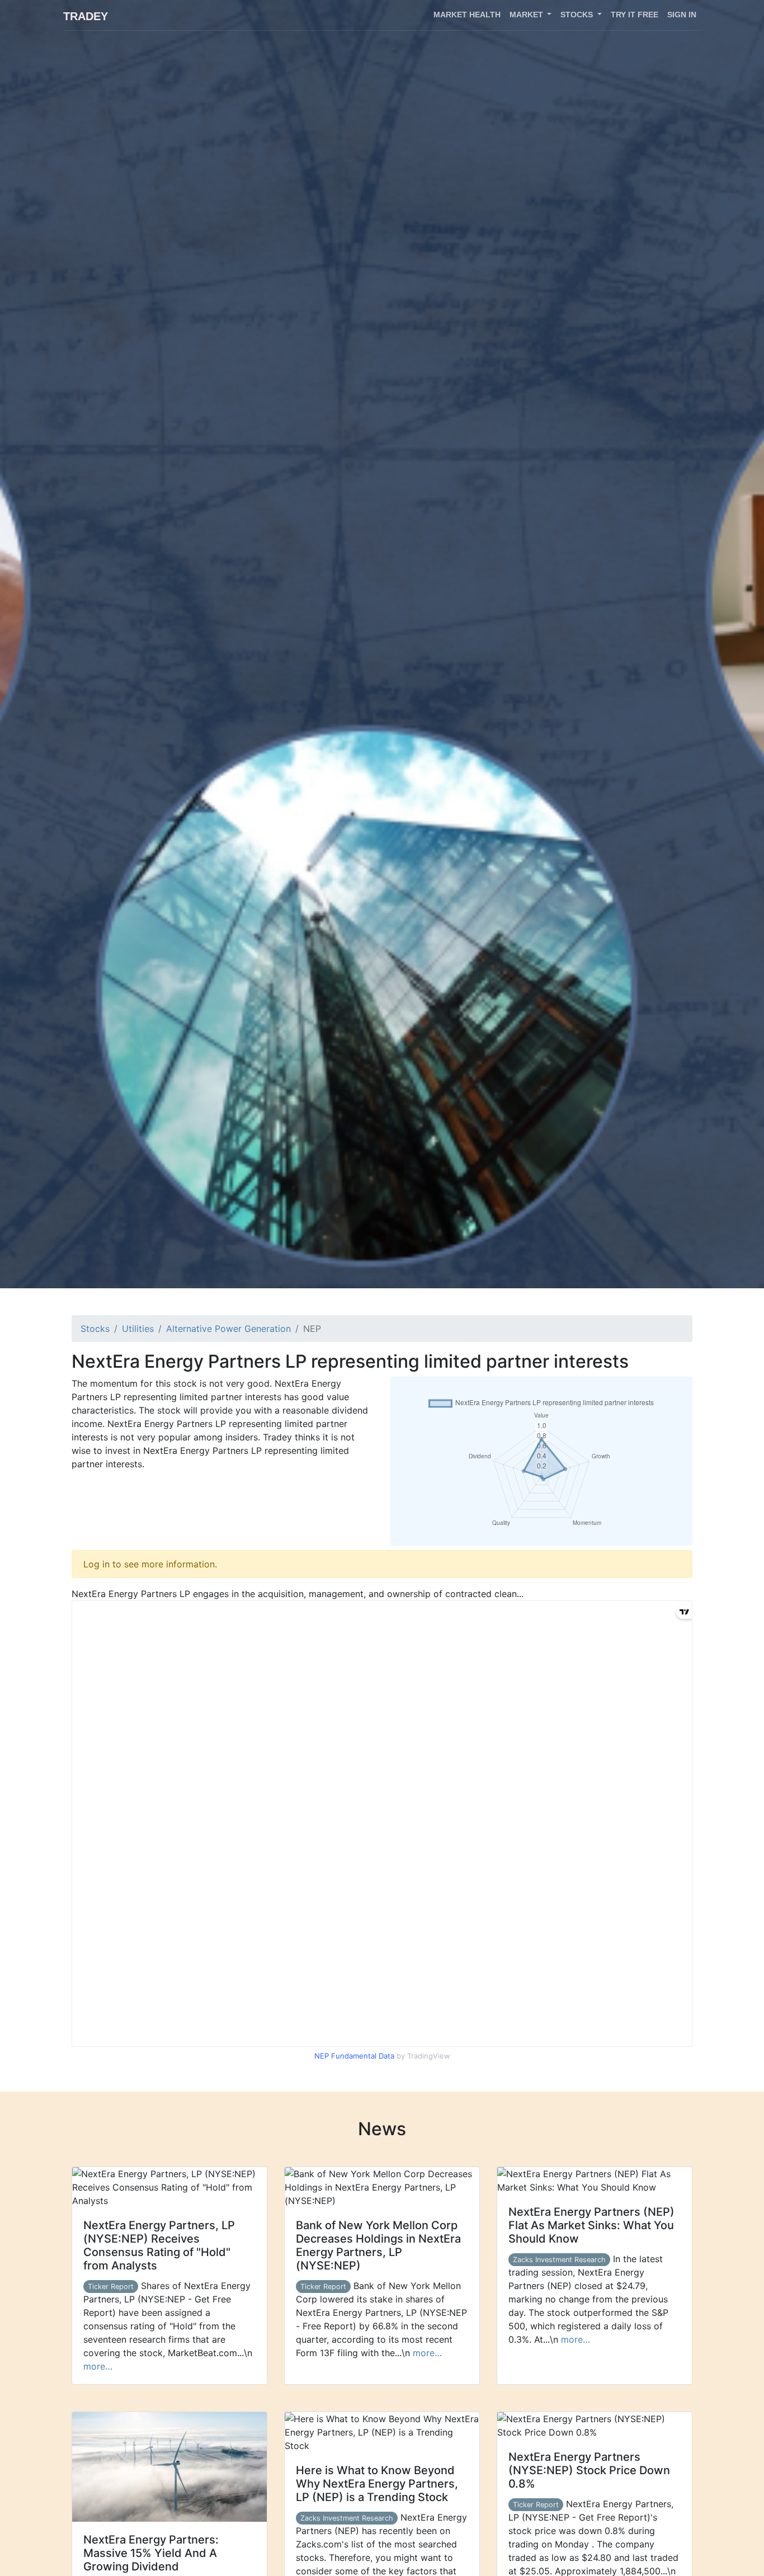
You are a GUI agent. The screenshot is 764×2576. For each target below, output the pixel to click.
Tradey (86, 16)
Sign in (682, 15)
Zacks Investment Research (559, 2260)
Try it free (635, 15)
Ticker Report (111, 2287)
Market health (467, 15)
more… (98, 2366)
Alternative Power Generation (228, 1329)
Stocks (95, 1329)
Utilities (138, 1329)
